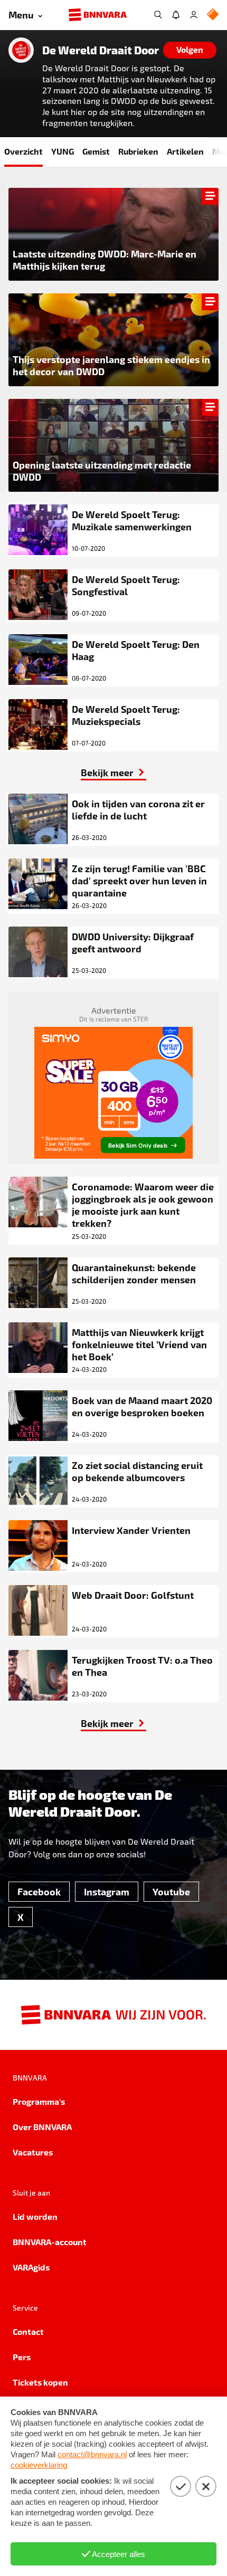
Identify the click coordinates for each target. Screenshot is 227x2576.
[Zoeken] (158, 15)
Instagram (107, 1891)
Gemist (96, 151)
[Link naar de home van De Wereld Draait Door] (21, 50)
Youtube (171, 1891)
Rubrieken (138, 151)
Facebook (39, 1891)
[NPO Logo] (213, 15)
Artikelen (185, 151)
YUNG (63, 151)
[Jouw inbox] (176, 15)
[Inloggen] (194, 15)
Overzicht (23, 151)
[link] (113, 772)
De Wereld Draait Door (101, 50)
